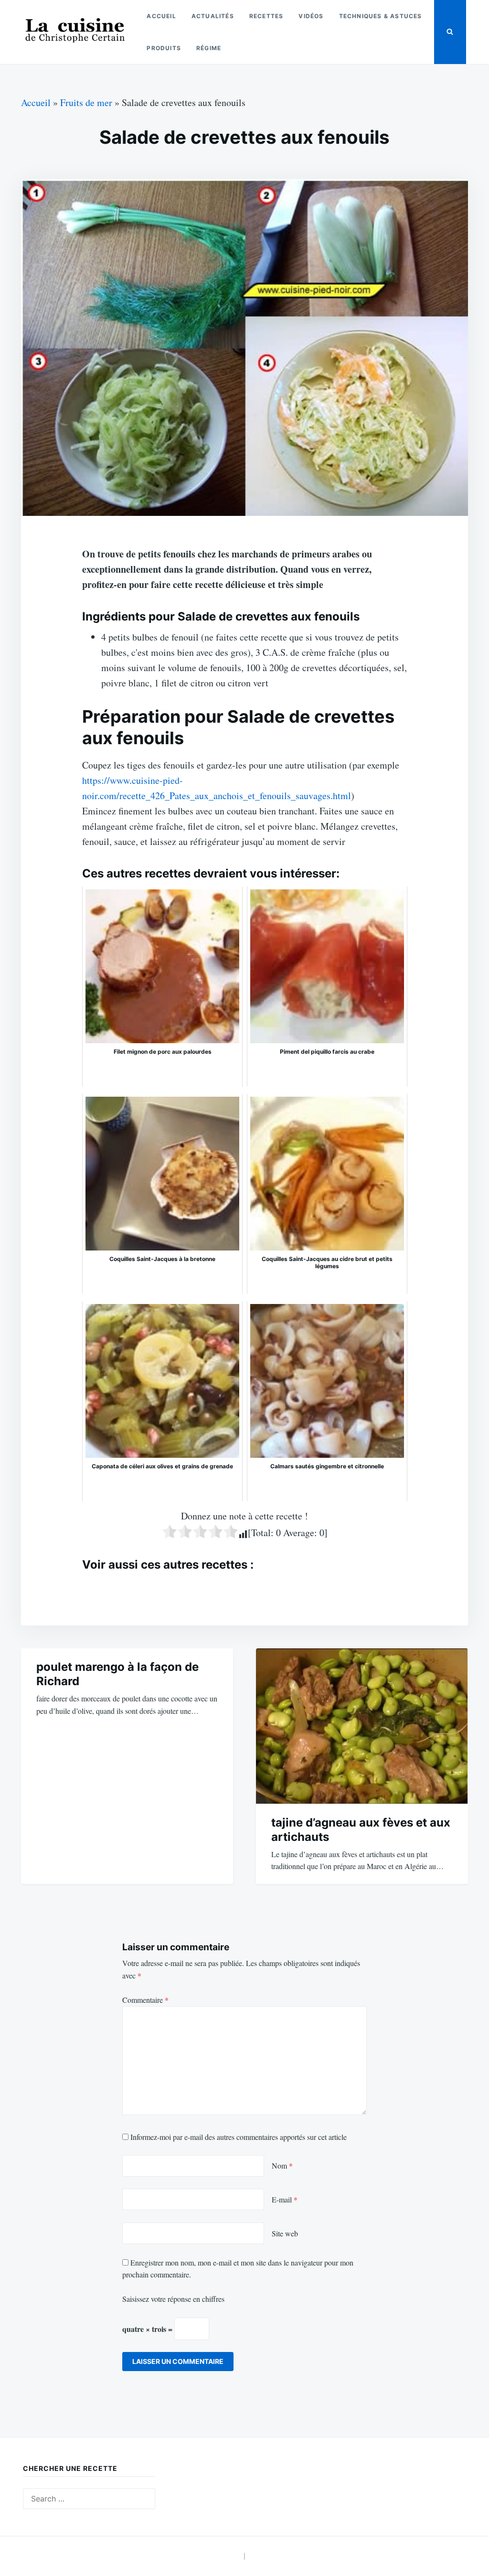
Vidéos (311, 16)
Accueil (161, 16)
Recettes (266, 16)
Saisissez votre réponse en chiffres (173, 2299)
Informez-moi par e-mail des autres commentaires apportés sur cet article (239, 2137)
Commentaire (145, 2000)
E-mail (285, 2199)
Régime (209, 48)
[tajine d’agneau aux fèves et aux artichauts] (362, 1726)
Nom (282, 2165)
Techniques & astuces (381, 16)
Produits (164, 48)
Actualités (213, 16)
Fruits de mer (86, 102)
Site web (285, 2233)
